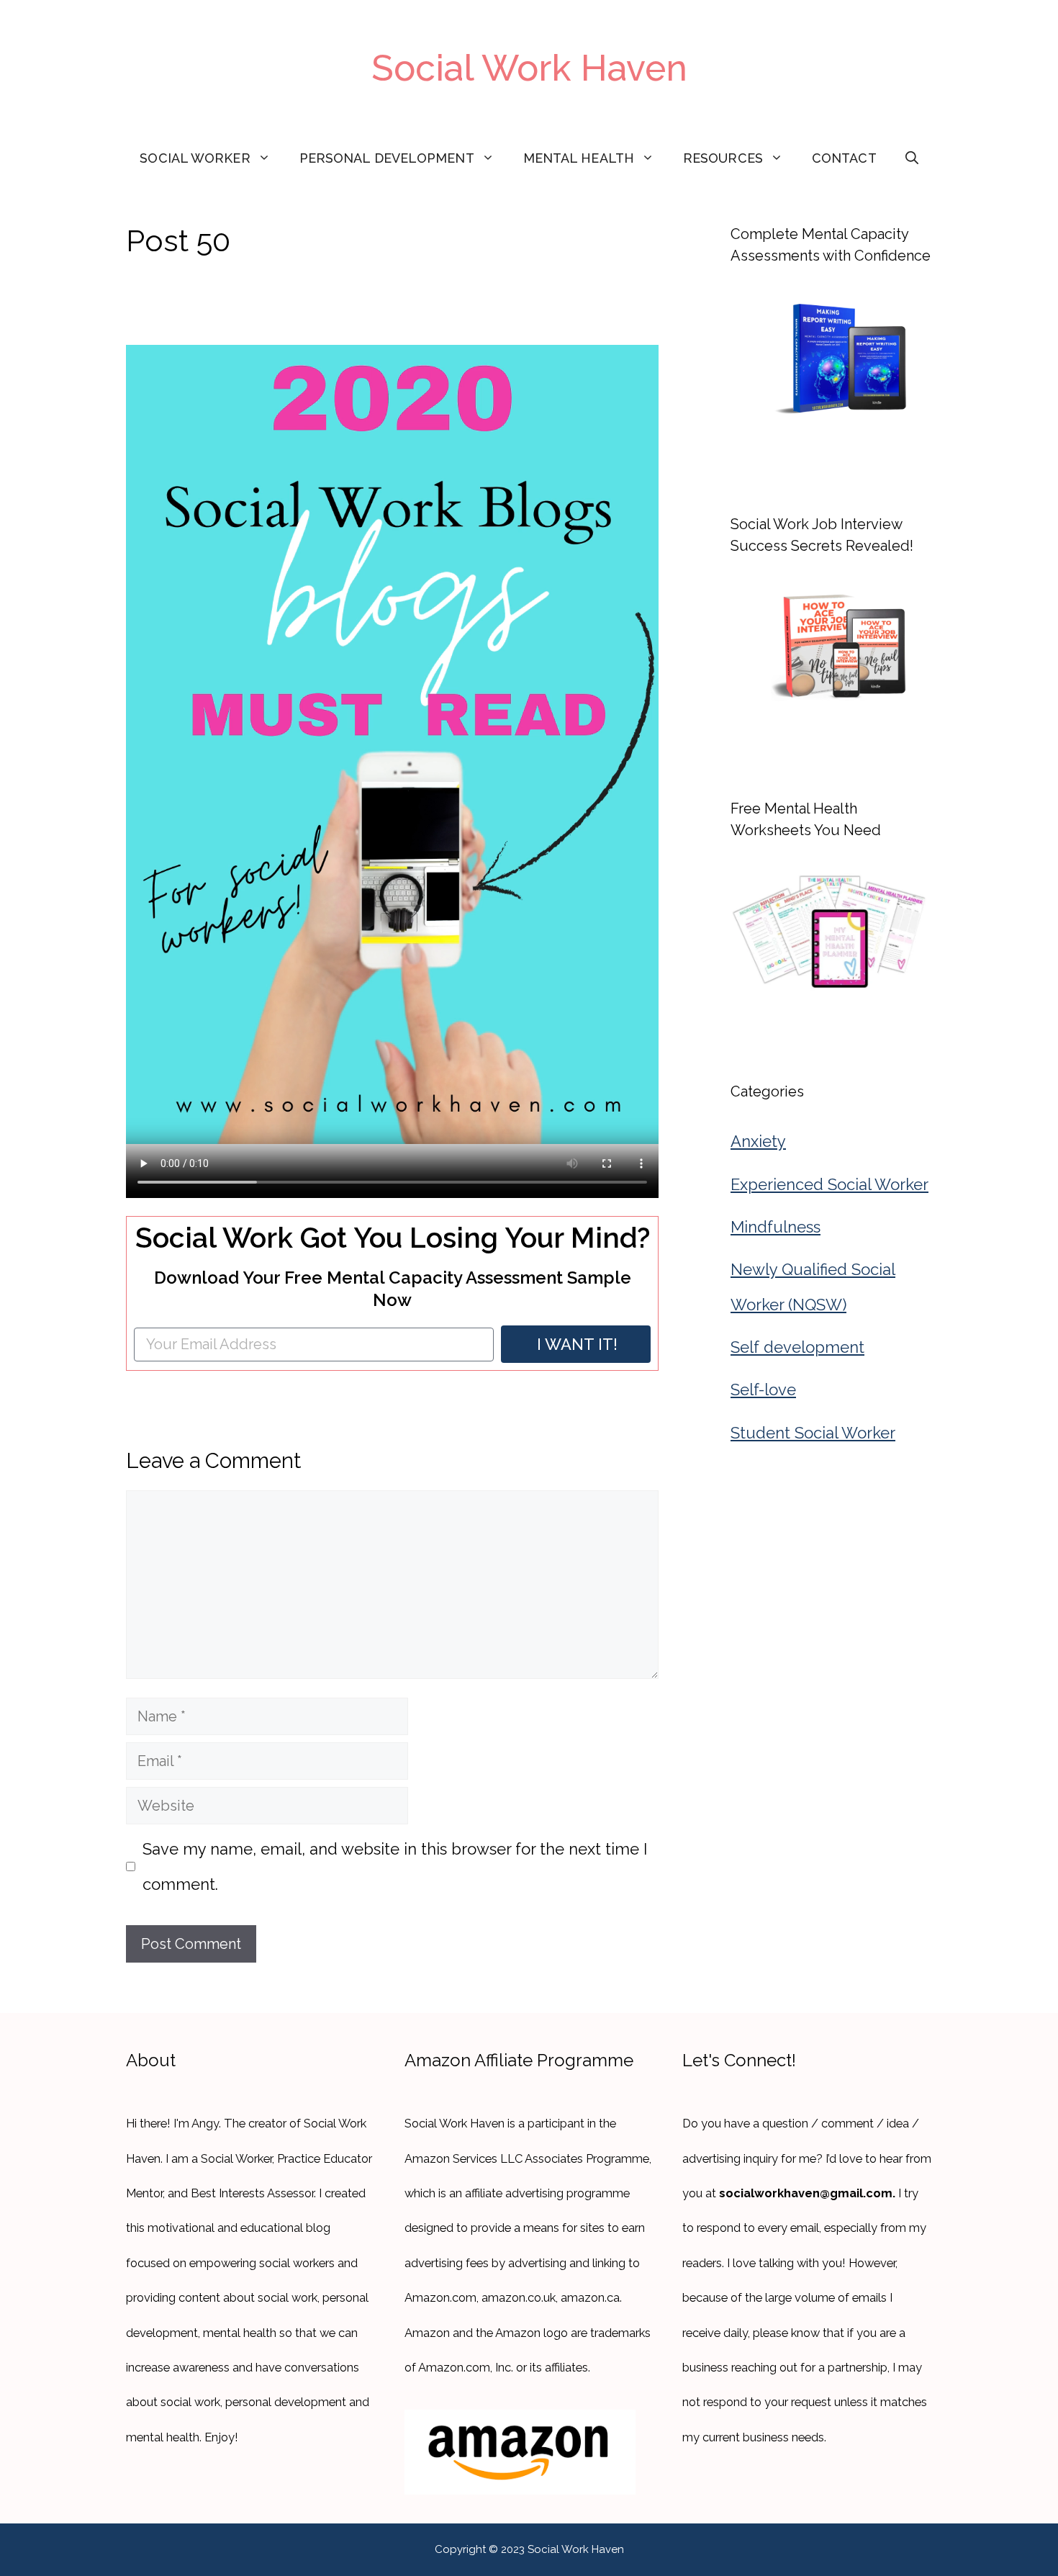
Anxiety (758, 1141)
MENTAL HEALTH (579, 158)
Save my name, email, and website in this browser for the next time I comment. (395, 1866)
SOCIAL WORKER (195, 158)
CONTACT (844, 158)
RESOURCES (723, 158)
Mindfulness (776, 1227)
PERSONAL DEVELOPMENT (387, 158)
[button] (912, 158)
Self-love (763, 1390)
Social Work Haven (529, 68)
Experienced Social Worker (829, 1184)
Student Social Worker (813, 1433)
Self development (797, 1347)
